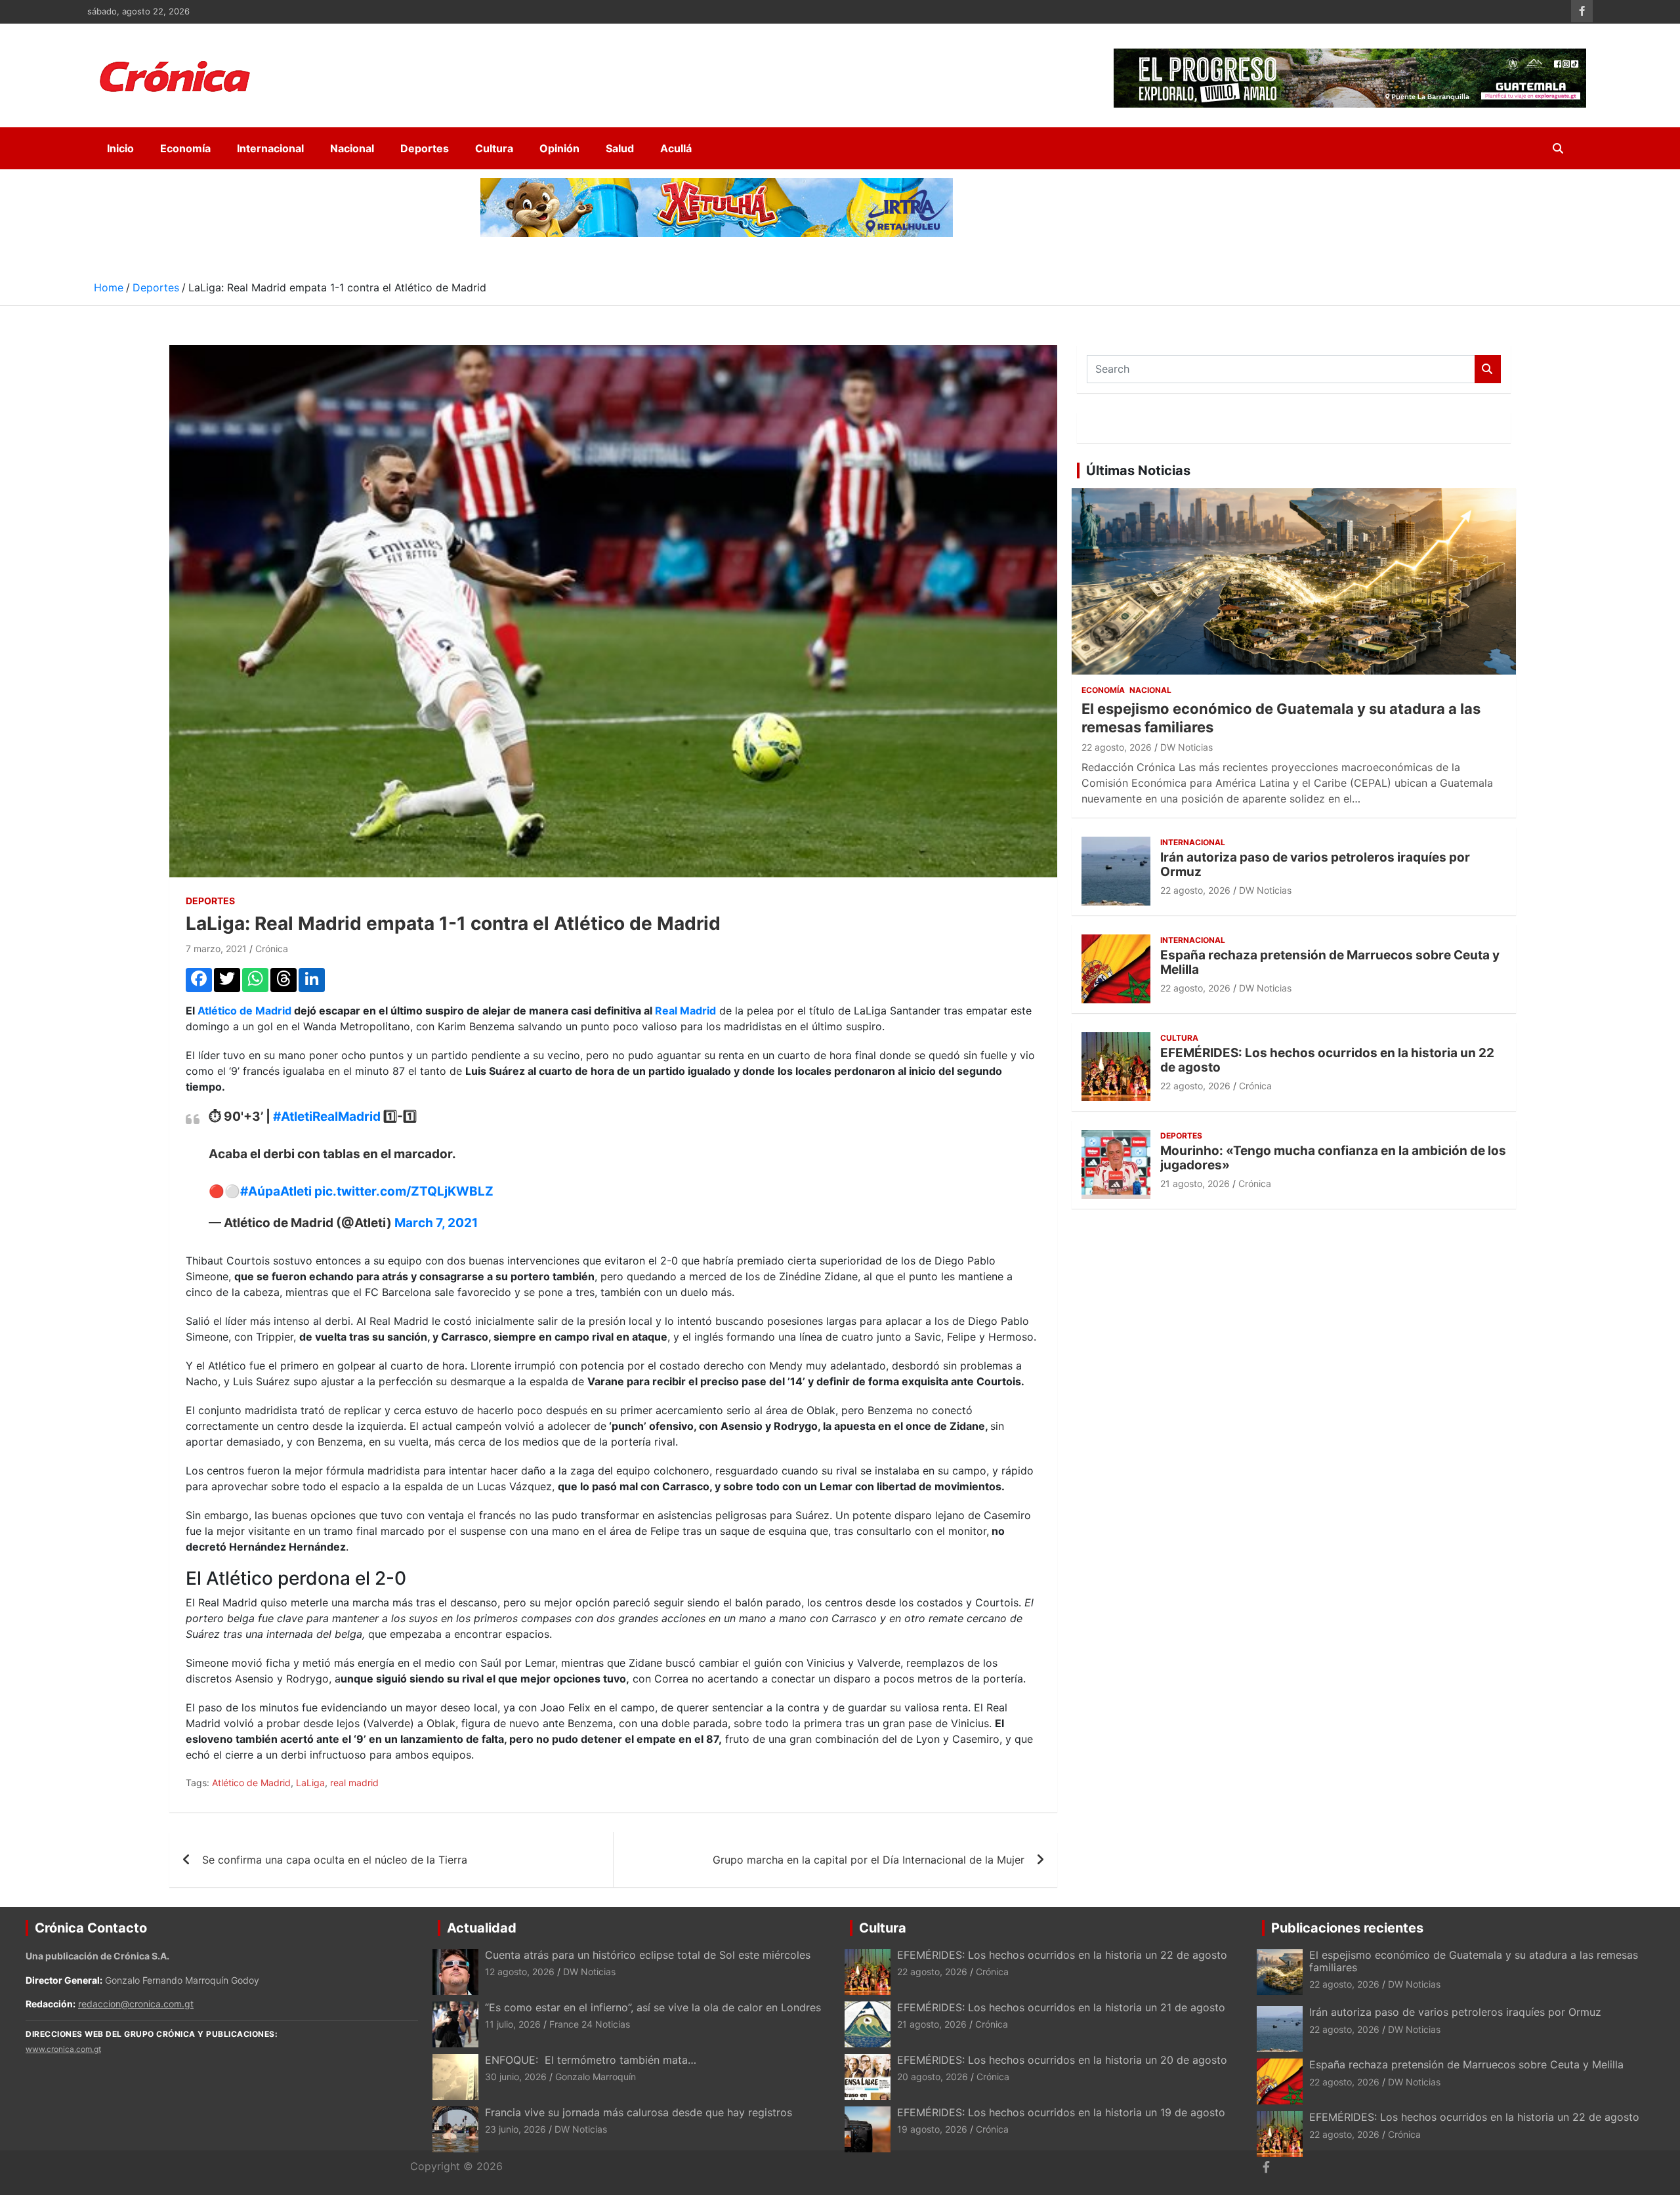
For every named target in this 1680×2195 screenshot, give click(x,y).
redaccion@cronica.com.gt (136, 2004)
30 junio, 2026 (516, 2077)
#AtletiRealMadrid (327, 1117)
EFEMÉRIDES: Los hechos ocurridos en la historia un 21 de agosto (1061, 2007)
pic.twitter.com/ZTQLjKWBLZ (404, 1191)
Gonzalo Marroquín (596, 2077)
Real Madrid (685, 1011)
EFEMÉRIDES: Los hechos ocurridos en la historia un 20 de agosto (1062, 2060)
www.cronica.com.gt (63, 2049)
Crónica (272, 949)
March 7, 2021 (436, 1223)
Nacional (352, 148)
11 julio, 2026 (513, 2024)
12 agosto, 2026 (520, 1972)
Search (1488, 369)
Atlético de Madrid (243, 1011)
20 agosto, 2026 (933, 2077)
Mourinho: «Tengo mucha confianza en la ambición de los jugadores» (1333, 1158)
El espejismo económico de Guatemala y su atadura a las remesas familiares (1474, 1961)
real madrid (354, 1783)
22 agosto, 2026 (1117, 747)
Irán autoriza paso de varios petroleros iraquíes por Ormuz (1315, 865)
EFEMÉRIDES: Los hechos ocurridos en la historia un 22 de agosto (1327, 1060)
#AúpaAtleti (276, 1191)
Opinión (559, 148)
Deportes (425, 148)
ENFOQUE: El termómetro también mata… (591, 2060)
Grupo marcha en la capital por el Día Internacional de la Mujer (869, 1860)
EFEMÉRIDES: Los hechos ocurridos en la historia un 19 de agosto (1063, 2112)
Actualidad (482, 1928)
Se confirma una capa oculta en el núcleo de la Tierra (335, 1860)
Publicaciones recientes (1347, 1928)
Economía (185, 148)
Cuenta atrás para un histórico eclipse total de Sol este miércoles (648, 1955)
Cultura (494, 148)
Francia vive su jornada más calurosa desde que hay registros (639, 2112)
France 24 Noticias (590, 2024)
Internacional (270, 148)
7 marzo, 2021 (216, 949)
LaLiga (310, 1783)
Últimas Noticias (1138, 470)
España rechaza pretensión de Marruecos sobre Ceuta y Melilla (1330, 963)
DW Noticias (1186, 747)
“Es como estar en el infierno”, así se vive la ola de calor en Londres (653, 2007)
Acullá (676, 148)
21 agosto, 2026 (1195, 1183)
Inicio (120, 148)
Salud (620, 148)
